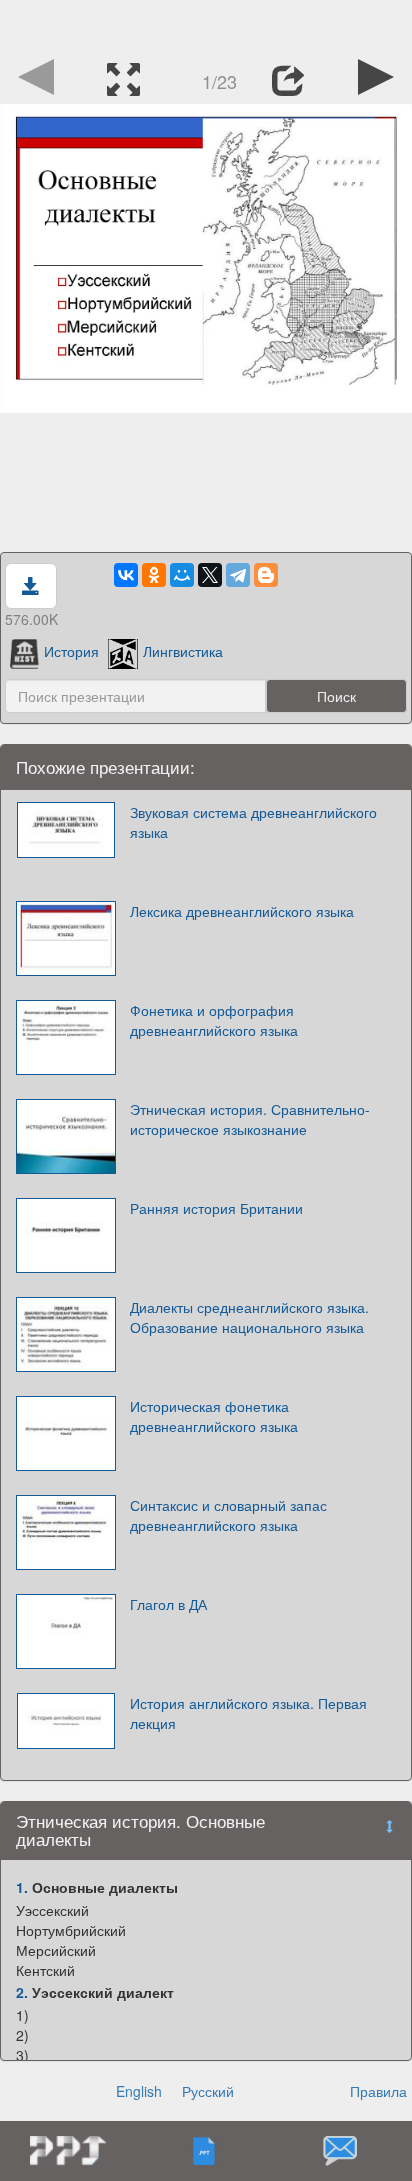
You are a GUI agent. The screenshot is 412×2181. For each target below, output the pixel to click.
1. (22, 1887)
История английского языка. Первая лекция (248, 1713)
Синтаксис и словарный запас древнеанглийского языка (228, 1515)
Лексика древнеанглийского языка (242, 911)
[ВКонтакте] (126, 575)
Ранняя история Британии (216, 1208)
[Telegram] (238, 575)
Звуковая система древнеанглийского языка (253, 822)
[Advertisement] (206, 25)
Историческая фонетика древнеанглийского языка (214, 1416)
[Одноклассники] (154, 575)
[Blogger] (266, 575)
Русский (208, 2091)
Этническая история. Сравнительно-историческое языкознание (250, 1119)
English (139, 2091)
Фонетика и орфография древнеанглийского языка (214, 1020)
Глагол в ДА (168, 1604)
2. (22, 1992)
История (71, 651)
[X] (210, 575)
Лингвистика (183, 651)
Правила (378, 2091)
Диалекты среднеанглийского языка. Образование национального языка (249, 1317)
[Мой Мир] (182, 575)
